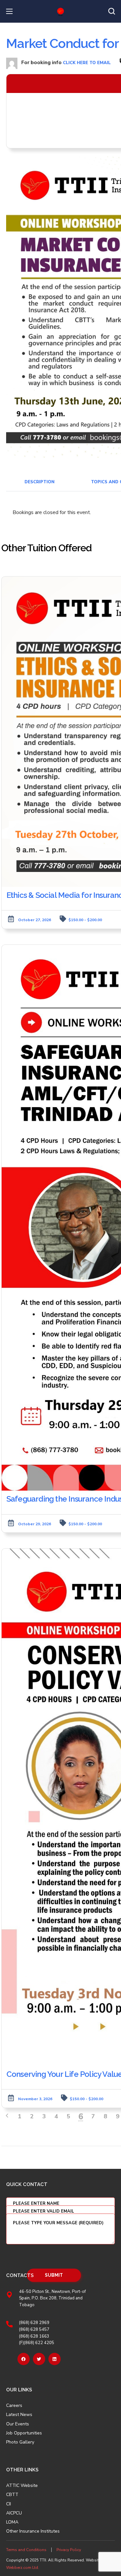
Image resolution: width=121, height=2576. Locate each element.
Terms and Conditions (26, 2550)
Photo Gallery (20, 2442)
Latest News (19, 2415)
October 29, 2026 (35, 1524)
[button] (112, 11)
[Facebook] (24, 2359)
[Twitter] (39, 2359)
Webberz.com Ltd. (23, 2568)
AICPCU (14, 2513)
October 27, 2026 (35, 920)
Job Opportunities (24, 2433)
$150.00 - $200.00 (85, 920)
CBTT (12, 2495)
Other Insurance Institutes (33, 2531)
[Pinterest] (55, 2359)
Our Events (18, 2424)
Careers (14, 2406)
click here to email (87, 63)
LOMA (12, 2522)
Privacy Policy (69, 2550)
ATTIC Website (22, 2486)
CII (9, 2504)
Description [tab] (40, 482)
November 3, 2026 (35, 2099)
